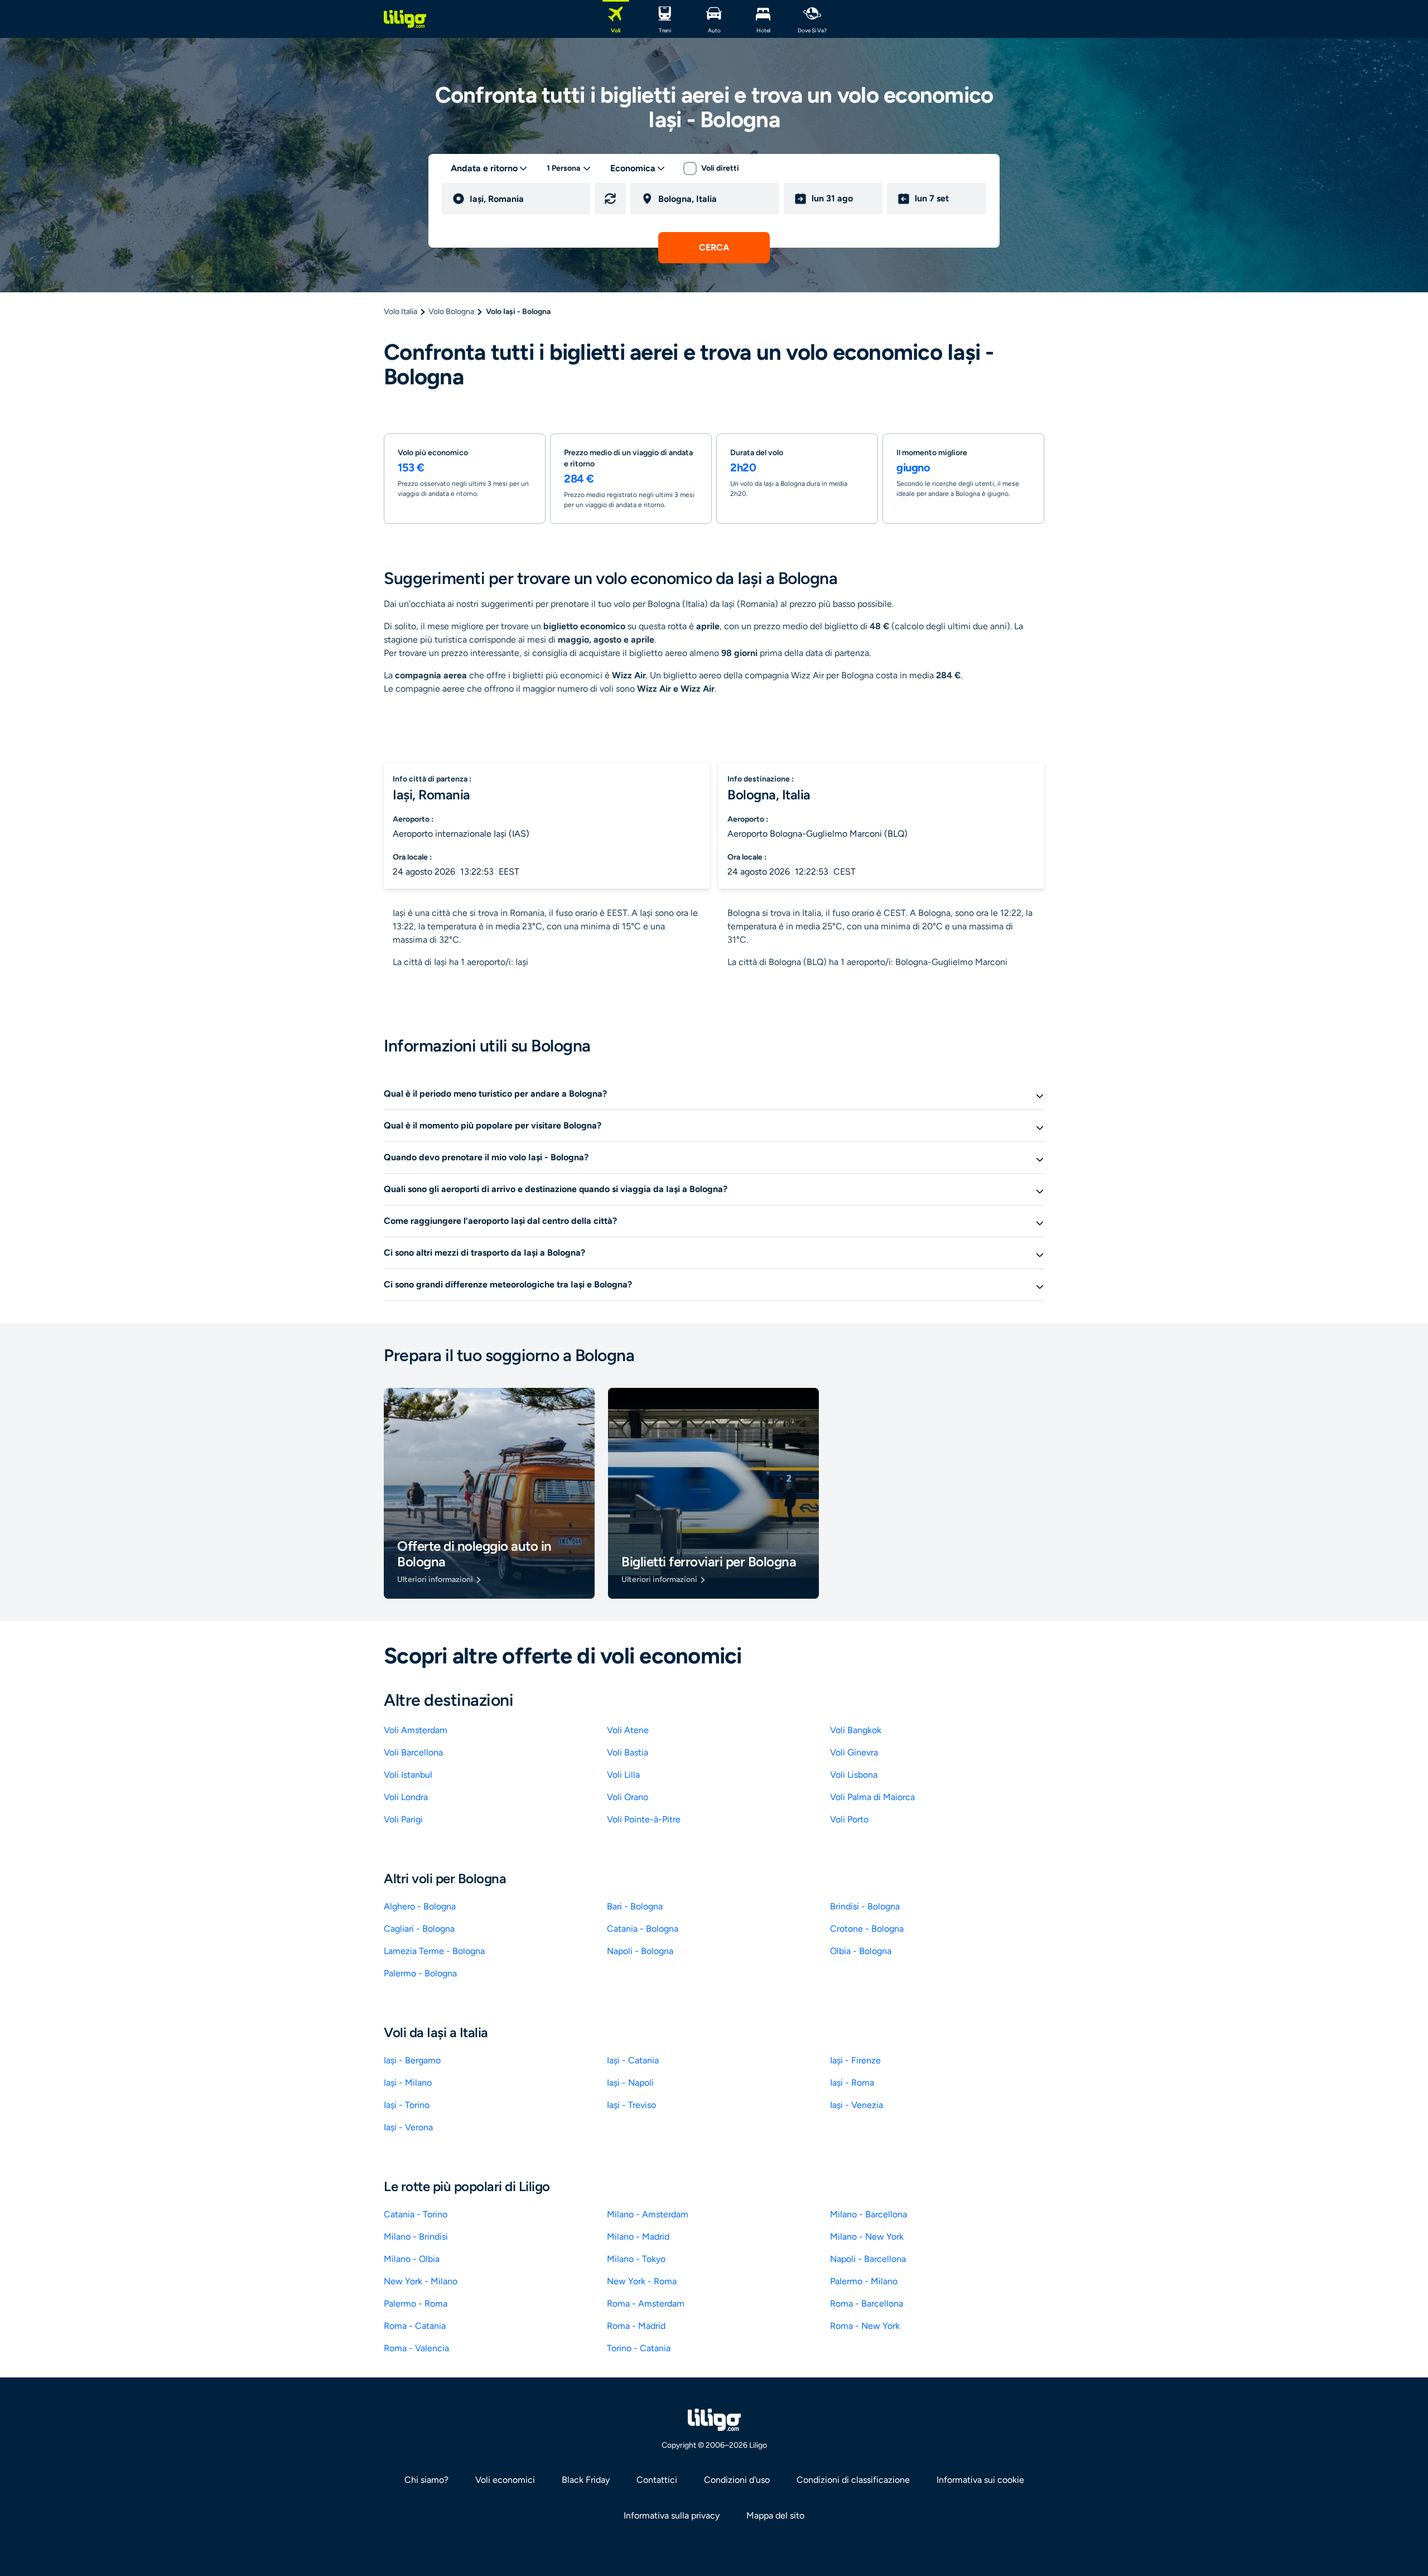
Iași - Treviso (631, 2105)
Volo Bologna (451, 312)
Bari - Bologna (635, 1906)
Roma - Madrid (636, 2326)
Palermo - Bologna (420, 1973)
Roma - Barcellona (867, 2304)
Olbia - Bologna (861, 1951)
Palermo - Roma (416, 2304)
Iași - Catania (633, 2060)
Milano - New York (867, 2237)
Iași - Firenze (855, 2060)
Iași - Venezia (857, 2105)
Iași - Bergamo (412, 2060)
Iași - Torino (407, 2105)
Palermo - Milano (864, 2281)
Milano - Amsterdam (648, 2214)
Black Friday (586, 2480)
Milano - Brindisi (416, 2237)
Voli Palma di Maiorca (872, 1797)
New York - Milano (421, 2281)
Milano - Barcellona (869, 2214)
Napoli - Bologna (640, 1951)
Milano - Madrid (638, 2237)
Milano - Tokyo (636, 2259)
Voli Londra (406, 1797)
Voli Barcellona (413, 1752)
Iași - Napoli (630, 2083)
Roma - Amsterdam (646, 2304)
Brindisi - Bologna (865, 1906)
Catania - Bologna (643, 1929)
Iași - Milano (408, 2083)
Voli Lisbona (854, 1775)
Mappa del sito (775, 2515)
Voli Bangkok (856, 1730)
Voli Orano (628, 1797)
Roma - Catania (415, 2326)
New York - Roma (642, 2281)
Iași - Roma (852, 2083)
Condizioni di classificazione (853, 2480)
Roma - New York (865, 2326)
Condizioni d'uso (737, 2480)
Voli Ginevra (854, 1752)
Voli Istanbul (408, 1775)
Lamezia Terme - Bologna (434, 1951)
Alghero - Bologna (420, 1906)
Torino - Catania (639, 2348)
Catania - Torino (416, 2214)
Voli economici (505, 2480)
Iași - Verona (408, 2127)
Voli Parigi (403, 1819)
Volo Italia (401, 312)
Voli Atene (628, 1730)
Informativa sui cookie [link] (980, 2480)
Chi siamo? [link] (426, 2480)
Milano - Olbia (412, 2259)
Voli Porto (849, 1819)
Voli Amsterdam (416, 1730)
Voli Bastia (628, 1752)
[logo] (405, 19)
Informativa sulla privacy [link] (672, 2515)
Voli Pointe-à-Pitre (644, 1819)
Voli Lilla (623, 1775)
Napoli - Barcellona (868, 2259)
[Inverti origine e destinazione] (610, 199)
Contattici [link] (657, 2480)
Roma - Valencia (416, 2348)
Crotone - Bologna (867, 1929)
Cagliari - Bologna (419, 1929)
